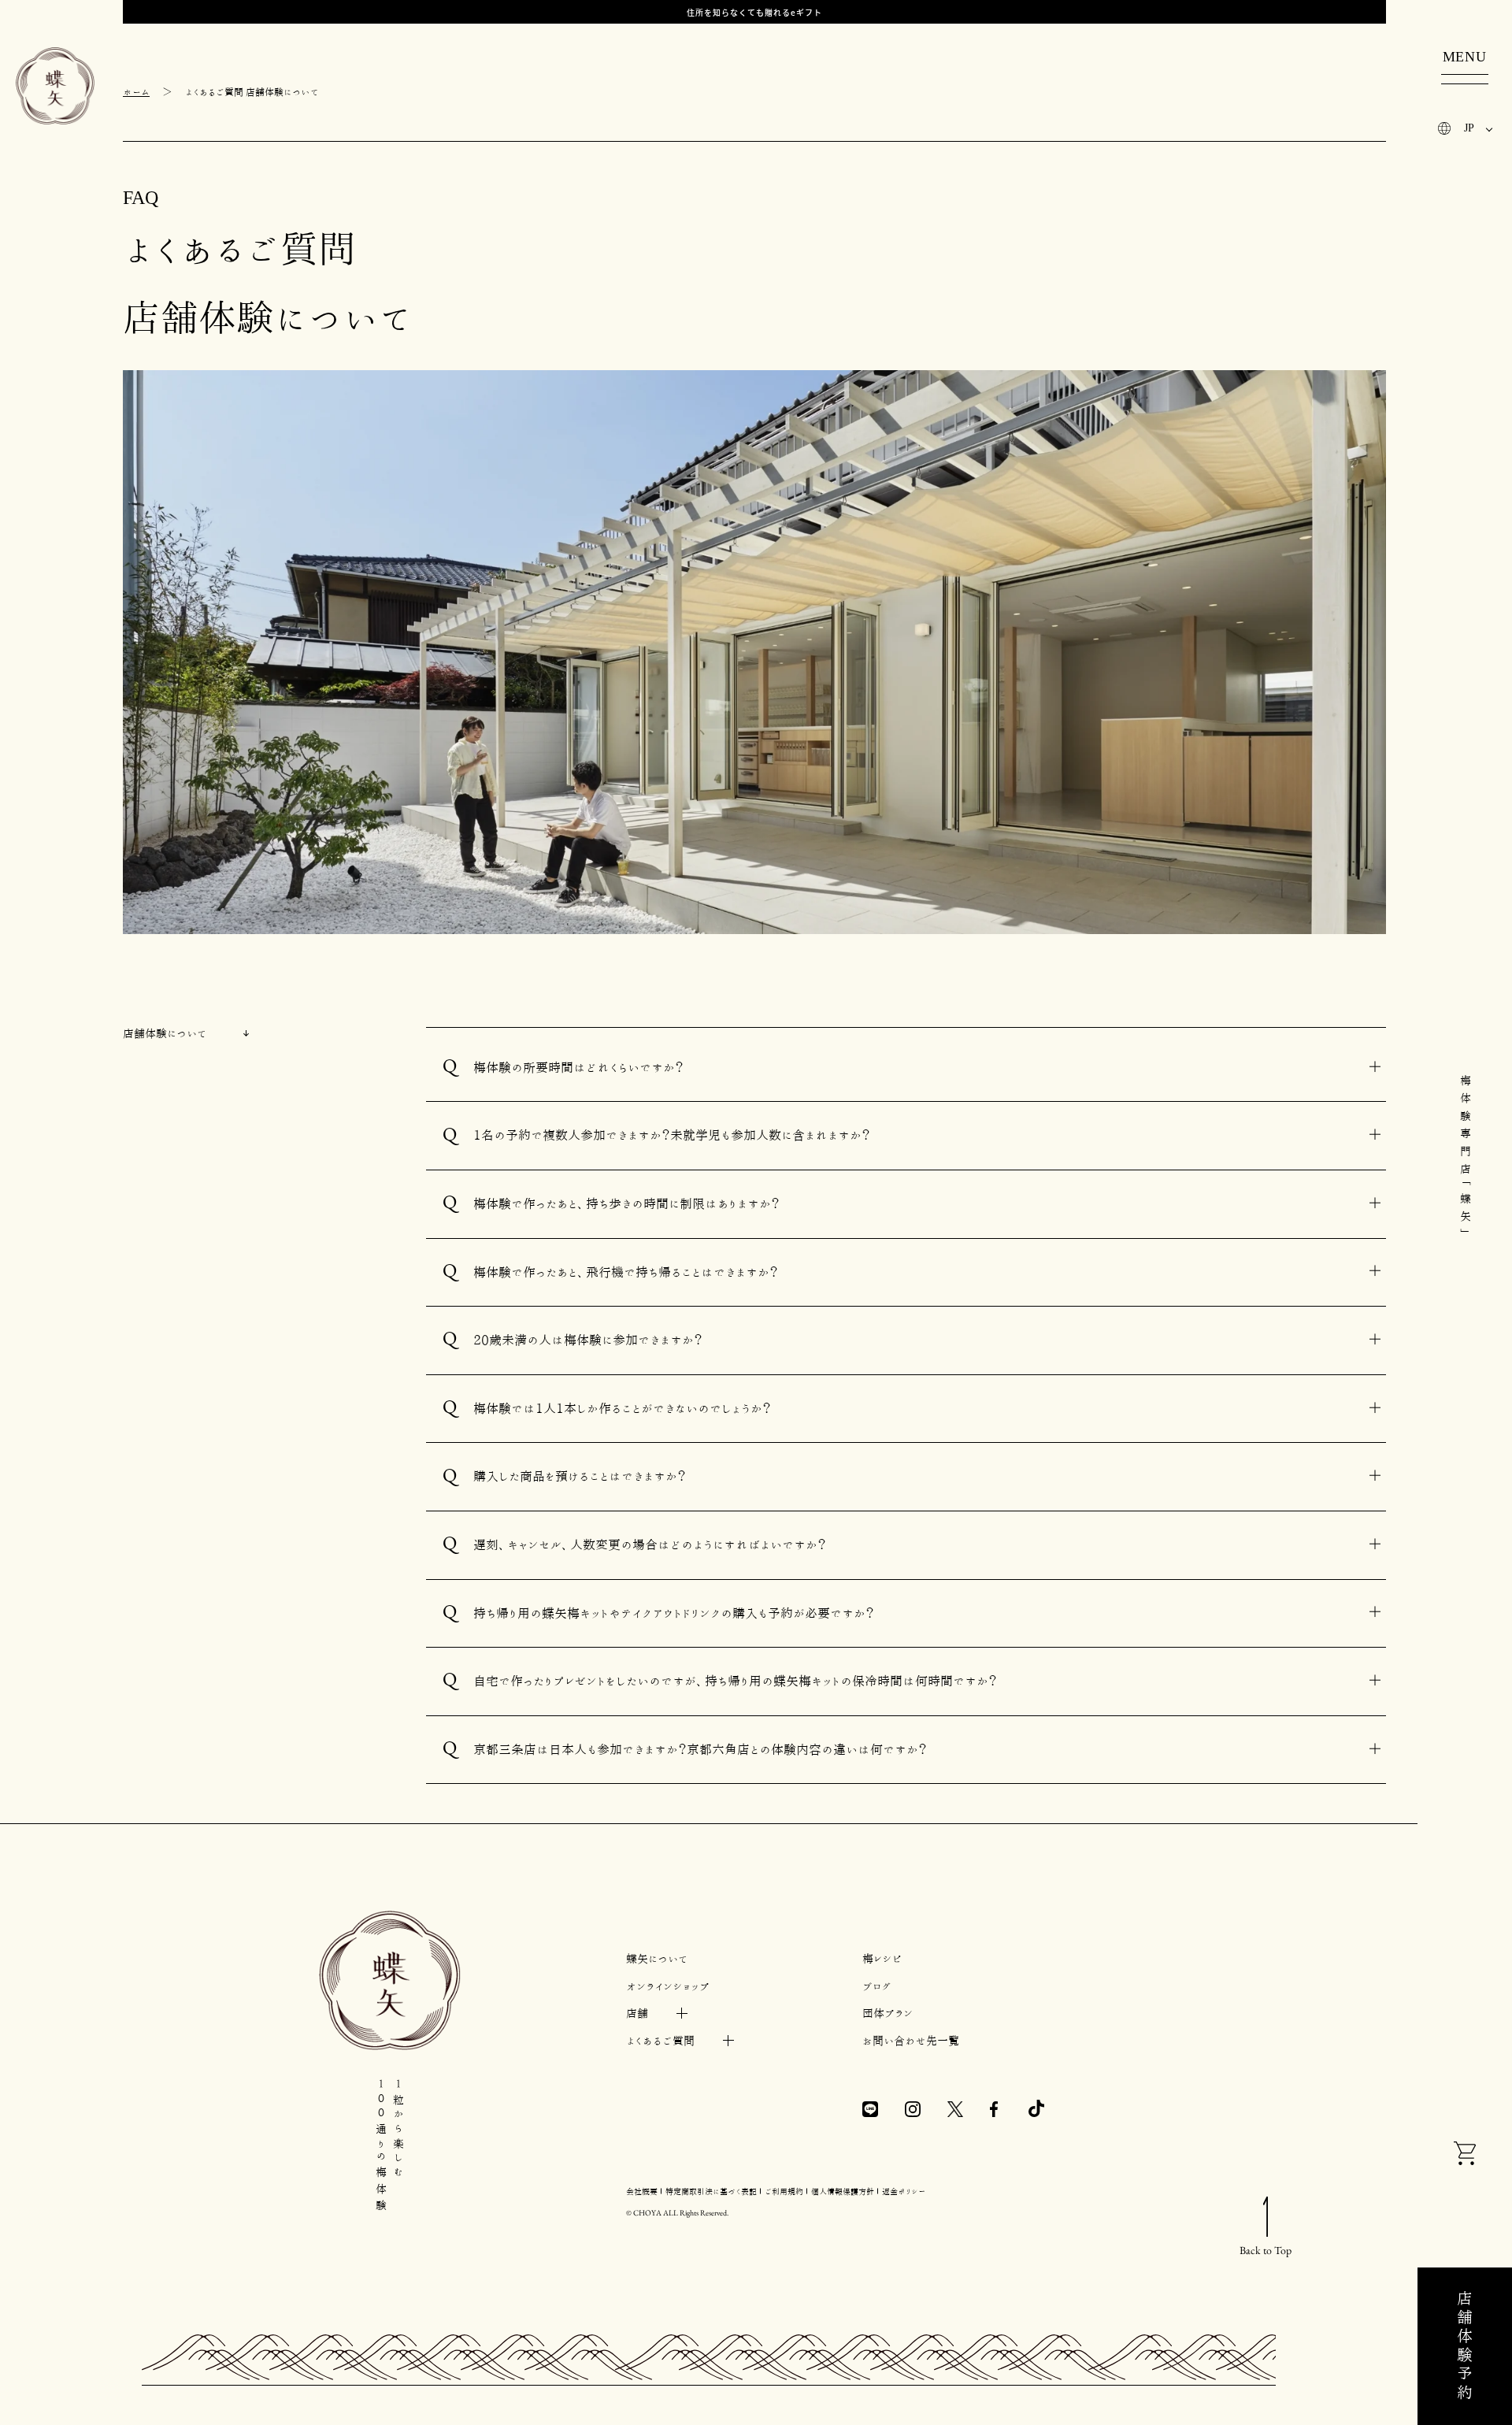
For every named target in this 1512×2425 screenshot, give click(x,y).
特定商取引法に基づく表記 (711, 2191)
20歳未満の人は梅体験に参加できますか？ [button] (588, 1340)
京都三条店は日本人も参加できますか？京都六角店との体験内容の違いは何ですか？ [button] (700, 1749)
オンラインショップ (668, 1986)
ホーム (136, 91)
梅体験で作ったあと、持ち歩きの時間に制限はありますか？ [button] (626, 1203)
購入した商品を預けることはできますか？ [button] (580, 1476)
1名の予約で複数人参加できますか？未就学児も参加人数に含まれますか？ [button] (672, 1135)
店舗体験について (165, 1033)
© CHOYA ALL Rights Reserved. (677, 2213)
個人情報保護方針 (843, 2191)
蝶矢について (657, 1959)
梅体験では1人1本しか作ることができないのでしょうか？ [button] (622, 1408)
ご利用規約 (784, 2191)
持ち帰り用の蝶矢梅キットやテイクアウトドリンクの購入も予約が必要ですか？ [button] (674, 1613)
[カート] (1465, 2156)
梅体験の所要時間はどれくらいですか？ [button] (578, 1067)
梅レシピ (882, 1959)
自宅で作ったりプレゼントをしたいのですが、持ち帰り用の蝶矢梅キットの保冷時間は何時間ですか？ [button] (735, 1681)
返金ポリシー (904, 2191)
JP (1469, 128)
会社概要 (642, 2191)
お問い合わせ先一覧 (911, 2041)
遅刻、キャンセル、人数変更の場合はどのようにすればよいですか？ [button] (650, 1544)
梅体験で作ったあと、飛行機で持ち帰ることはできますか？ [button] (626, 1272)
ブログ (877, 1986)
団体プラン (888, 2013)
